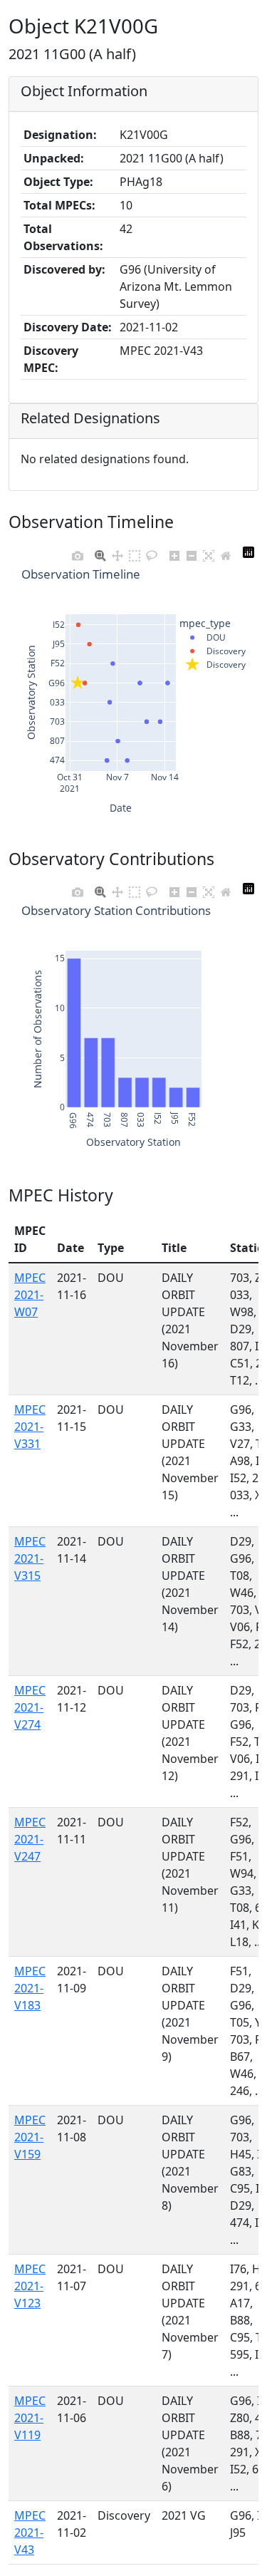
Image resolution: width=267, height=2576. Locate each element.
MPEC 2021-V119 (30, 2418)
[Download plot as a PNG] (78, 552)
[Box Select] (135, 552)
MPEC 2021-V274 (30, 1707)
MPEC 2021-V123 (30, 2286)
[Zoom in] (174, 552)
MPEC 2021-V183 (30, 1988)
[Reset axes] (226, 552)
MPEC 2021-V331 (30, 1427)
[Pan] (117, 552)
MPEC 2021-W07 (30, 1295)
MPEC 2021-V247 (30, 1839)
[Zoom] (100, 552)
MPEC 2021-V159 (30, 2137)
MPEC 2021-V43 (30, 2533)
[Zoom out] (192, 552)
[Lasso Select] (152, 552)
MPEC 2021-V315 (30, 1558)
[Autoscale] (209, 552)
